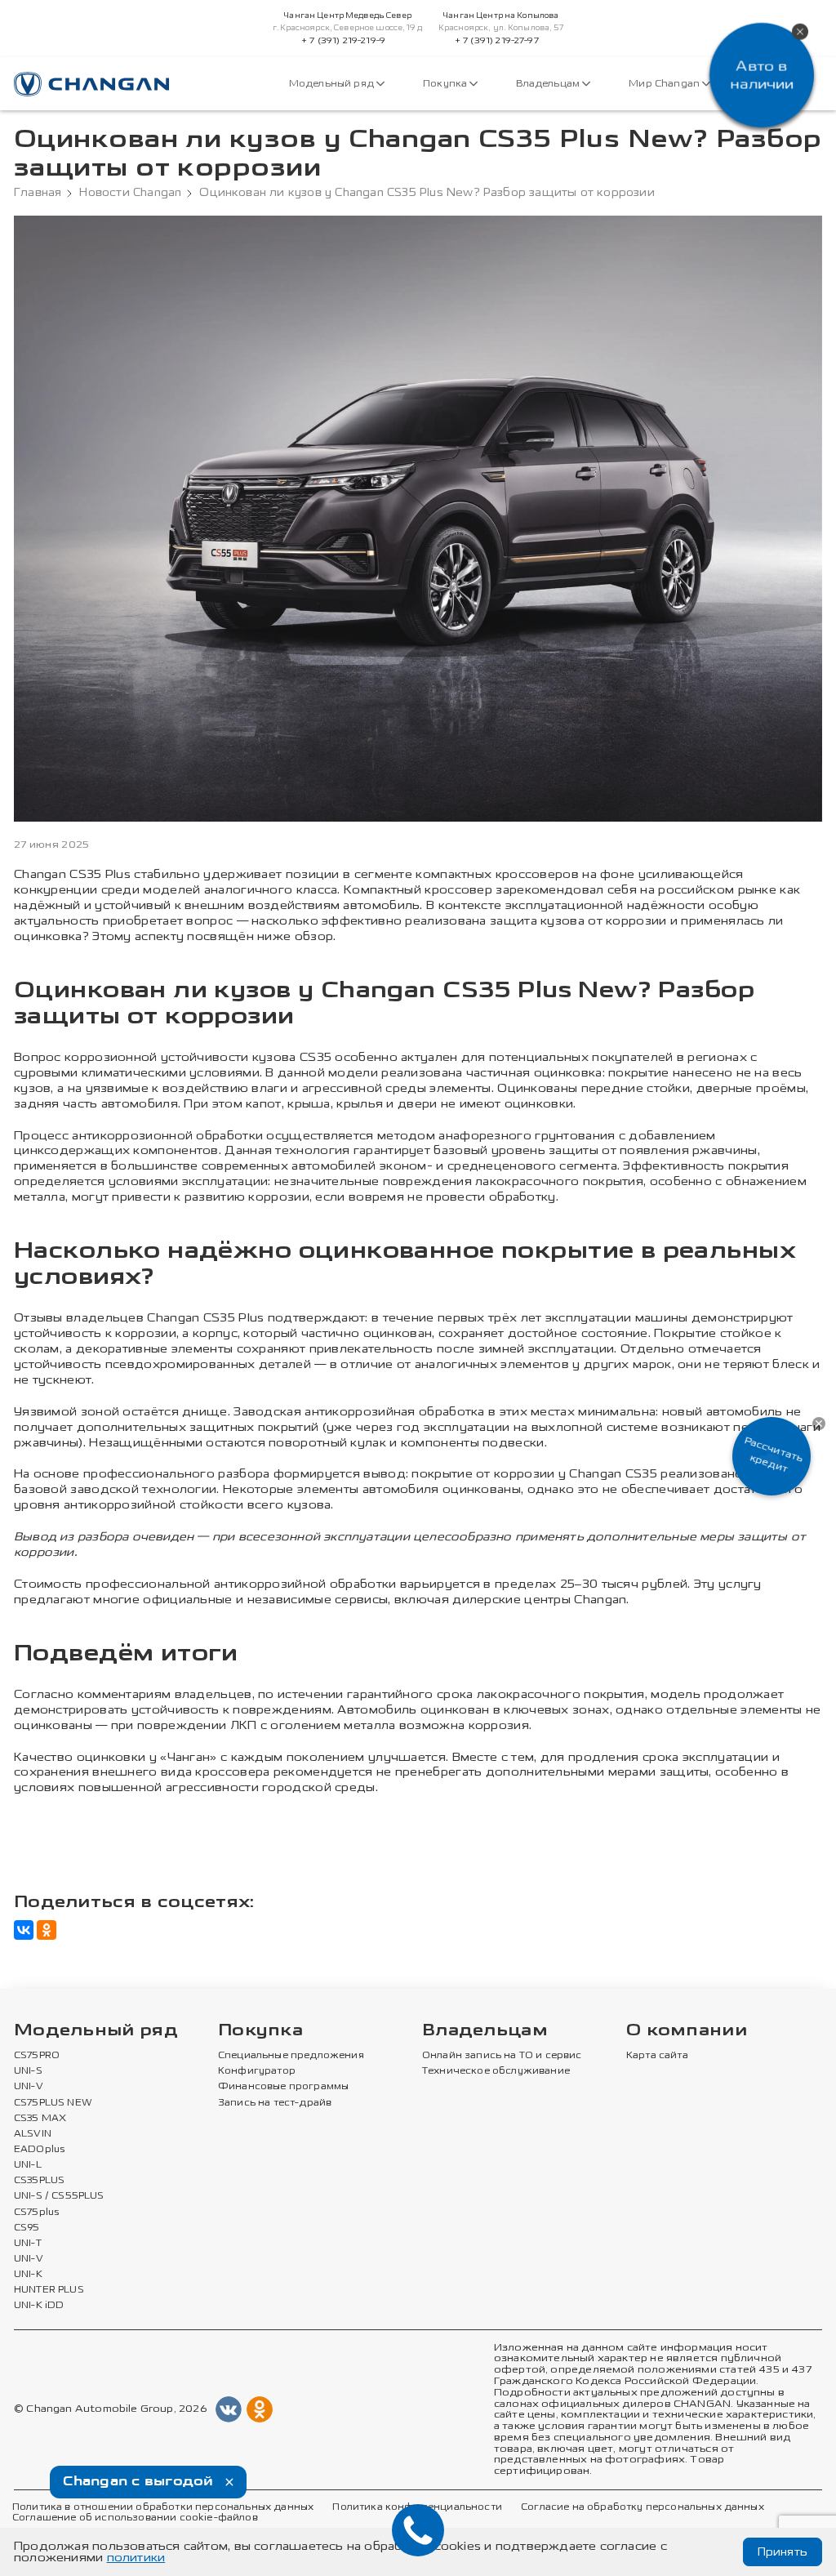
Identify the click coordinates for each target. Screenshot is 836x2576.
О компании (687, 2031)
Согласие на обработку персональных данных (643, 2507)
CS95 (27, 2228)
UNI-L (28, 2165)
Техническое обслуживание (496, 2071)
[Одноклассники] (47, 1930)
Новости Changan (130, 193)
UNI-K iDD (39, 2306)
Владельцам (549, 84)
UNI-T (28, 2244)
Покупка (446, 84)
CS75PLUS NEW (53, 2103)
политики (136, 2558)
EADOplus (39, 2150)
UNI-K (28, 2275)
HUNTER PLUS (49, 2290)
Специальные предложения (291, 2056)
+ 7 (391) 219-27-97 (497, 41)
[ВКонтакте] (24, 1930)
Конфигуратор (257, 2071)
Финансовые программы (283, 2087)
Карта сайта (657, 2056)
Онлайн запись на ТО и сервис (502, 2056)
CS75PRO (37, 2056)
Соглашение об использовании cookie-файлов (135, 2518)
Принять (783, 2552)
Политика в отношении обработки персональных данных (163, 2507)
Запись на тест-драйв (275, 2103)
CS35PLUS (39, 2181)
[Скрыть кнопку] (819, 1424)
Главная (38, 193)
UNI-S (28, 2071)
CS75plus (36, 2213)
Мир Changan (665, 84)
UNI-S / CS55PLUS (59, 2196)
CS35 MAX (40, 2119)
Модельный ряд (333, 84)
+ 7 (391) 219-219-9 (343, 41)
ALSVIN (33, 2134)
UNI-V (29, 2087)
